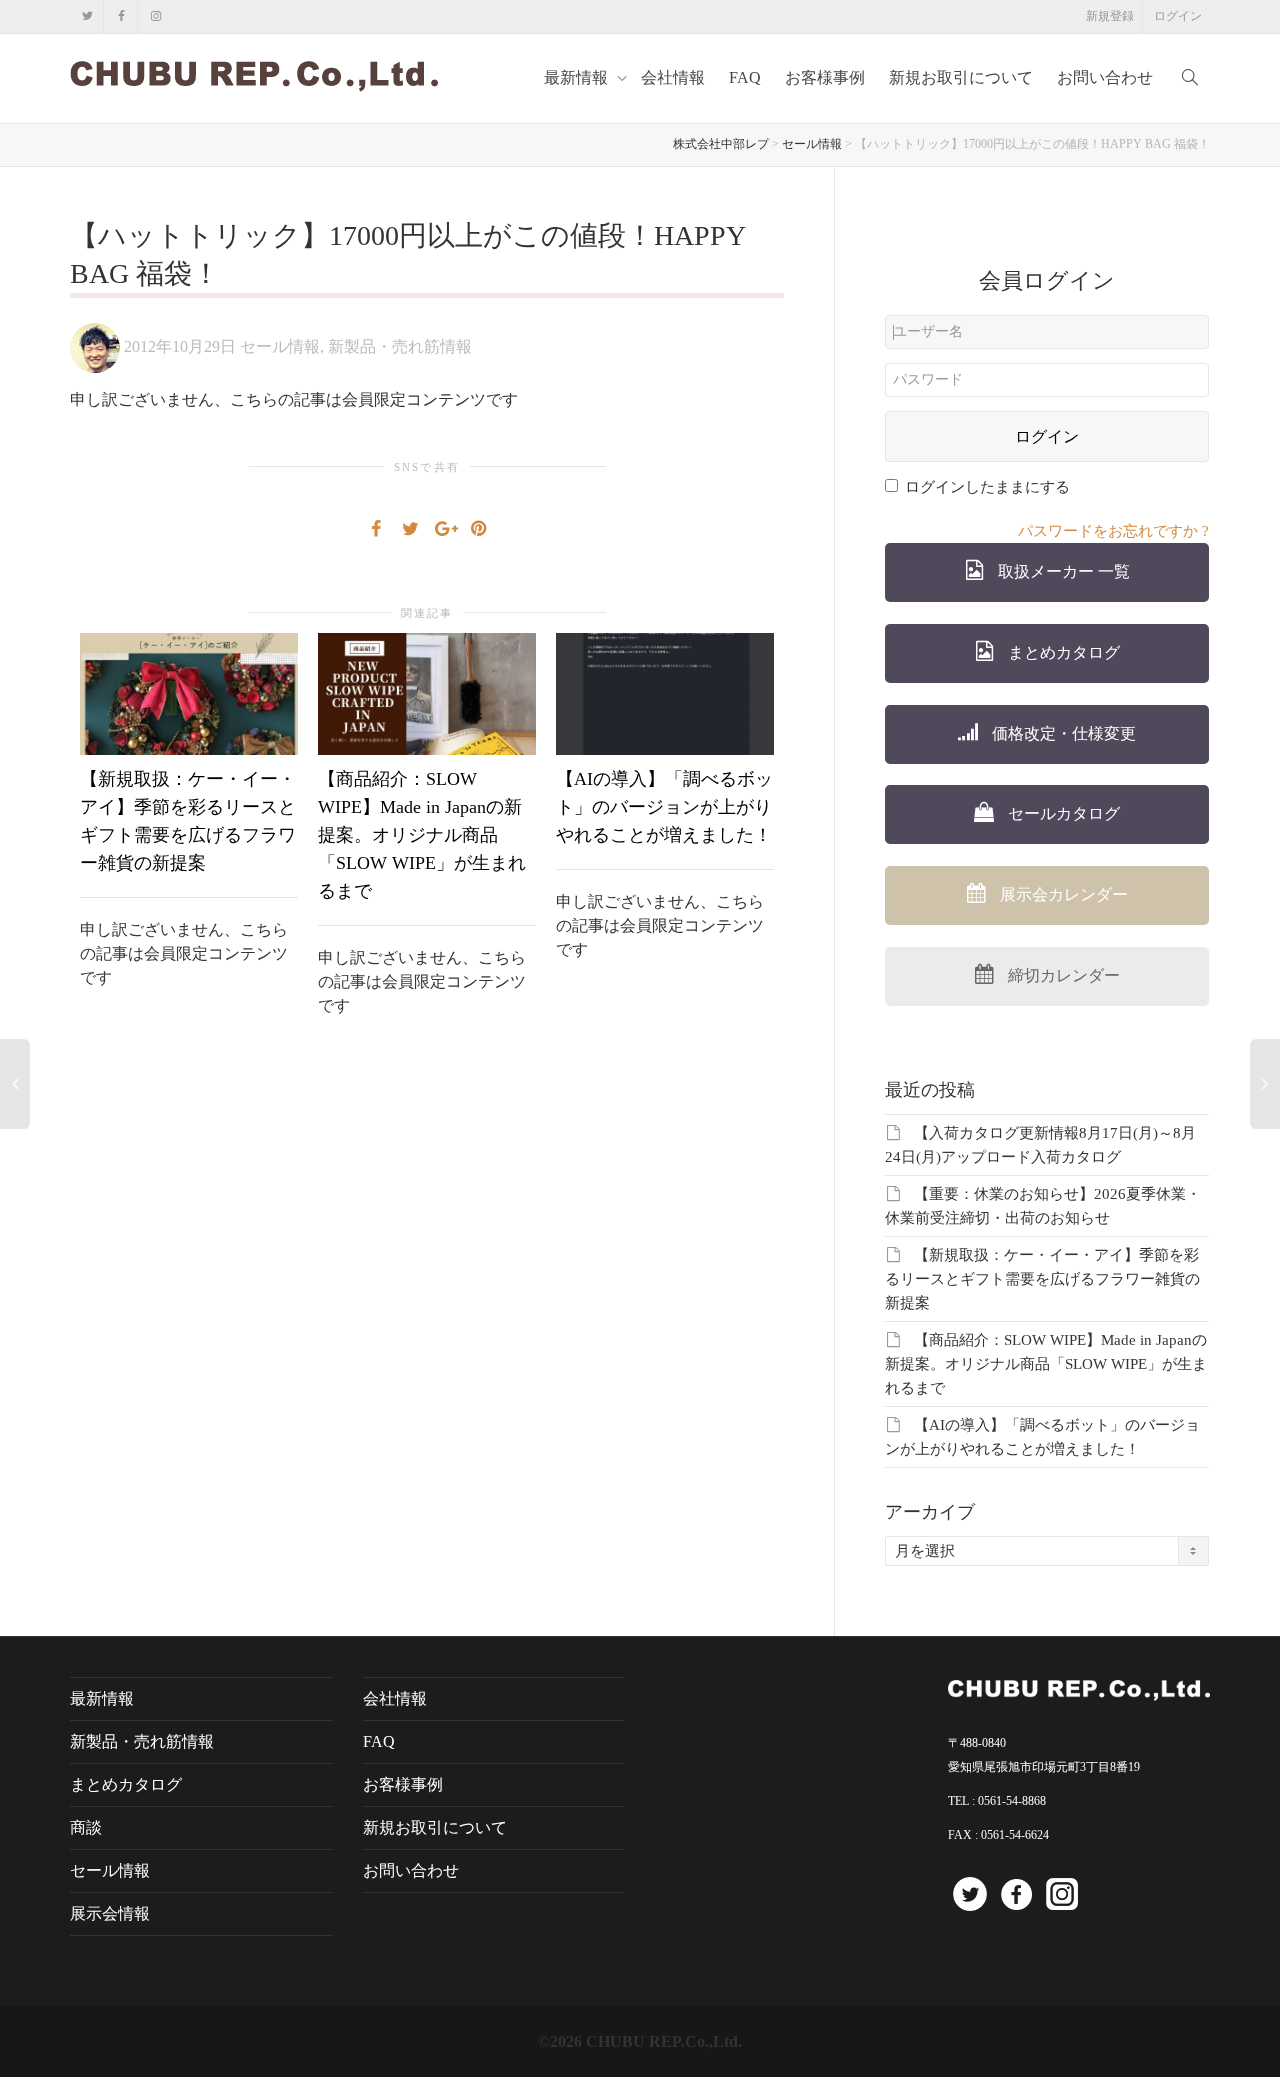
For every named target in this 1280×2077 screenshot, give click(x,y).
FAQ (745, 77)
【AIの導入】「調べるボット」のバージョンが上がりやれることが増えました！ (664, 807)
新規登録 (1110, 16)
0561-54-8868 (1012, 1801)
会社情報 (673, 77)
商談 (86, 1827)
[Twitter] (87, 16)
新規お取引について (961, 77)
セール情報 (280, 346)
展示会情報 (110, 1913)
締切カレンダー (1062, 975)
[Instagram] (155, 16)
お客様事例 (825, 77)
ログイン (1178, 16)
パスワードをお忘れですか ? (1113, 531)
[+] (189, 694)
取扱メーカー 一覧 (1062, 571)
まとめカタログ (1062, 652)
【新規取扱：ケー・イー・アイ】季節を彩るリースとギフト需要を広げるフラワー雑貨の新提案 (1042, 1279)
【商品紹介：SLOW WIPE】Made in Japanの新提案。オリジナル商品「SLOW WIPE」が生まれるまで (422, 835)
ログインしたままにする (987, 487)
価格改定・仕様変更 (1062, 733)
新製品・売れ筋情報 (400, 346)
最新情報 (578, 77)
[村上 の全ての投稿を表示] (95, 346)
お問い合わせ (1105, 77)
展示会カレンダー (1062, 894)
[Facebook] (121, 16)
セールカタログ (1062, 813)
